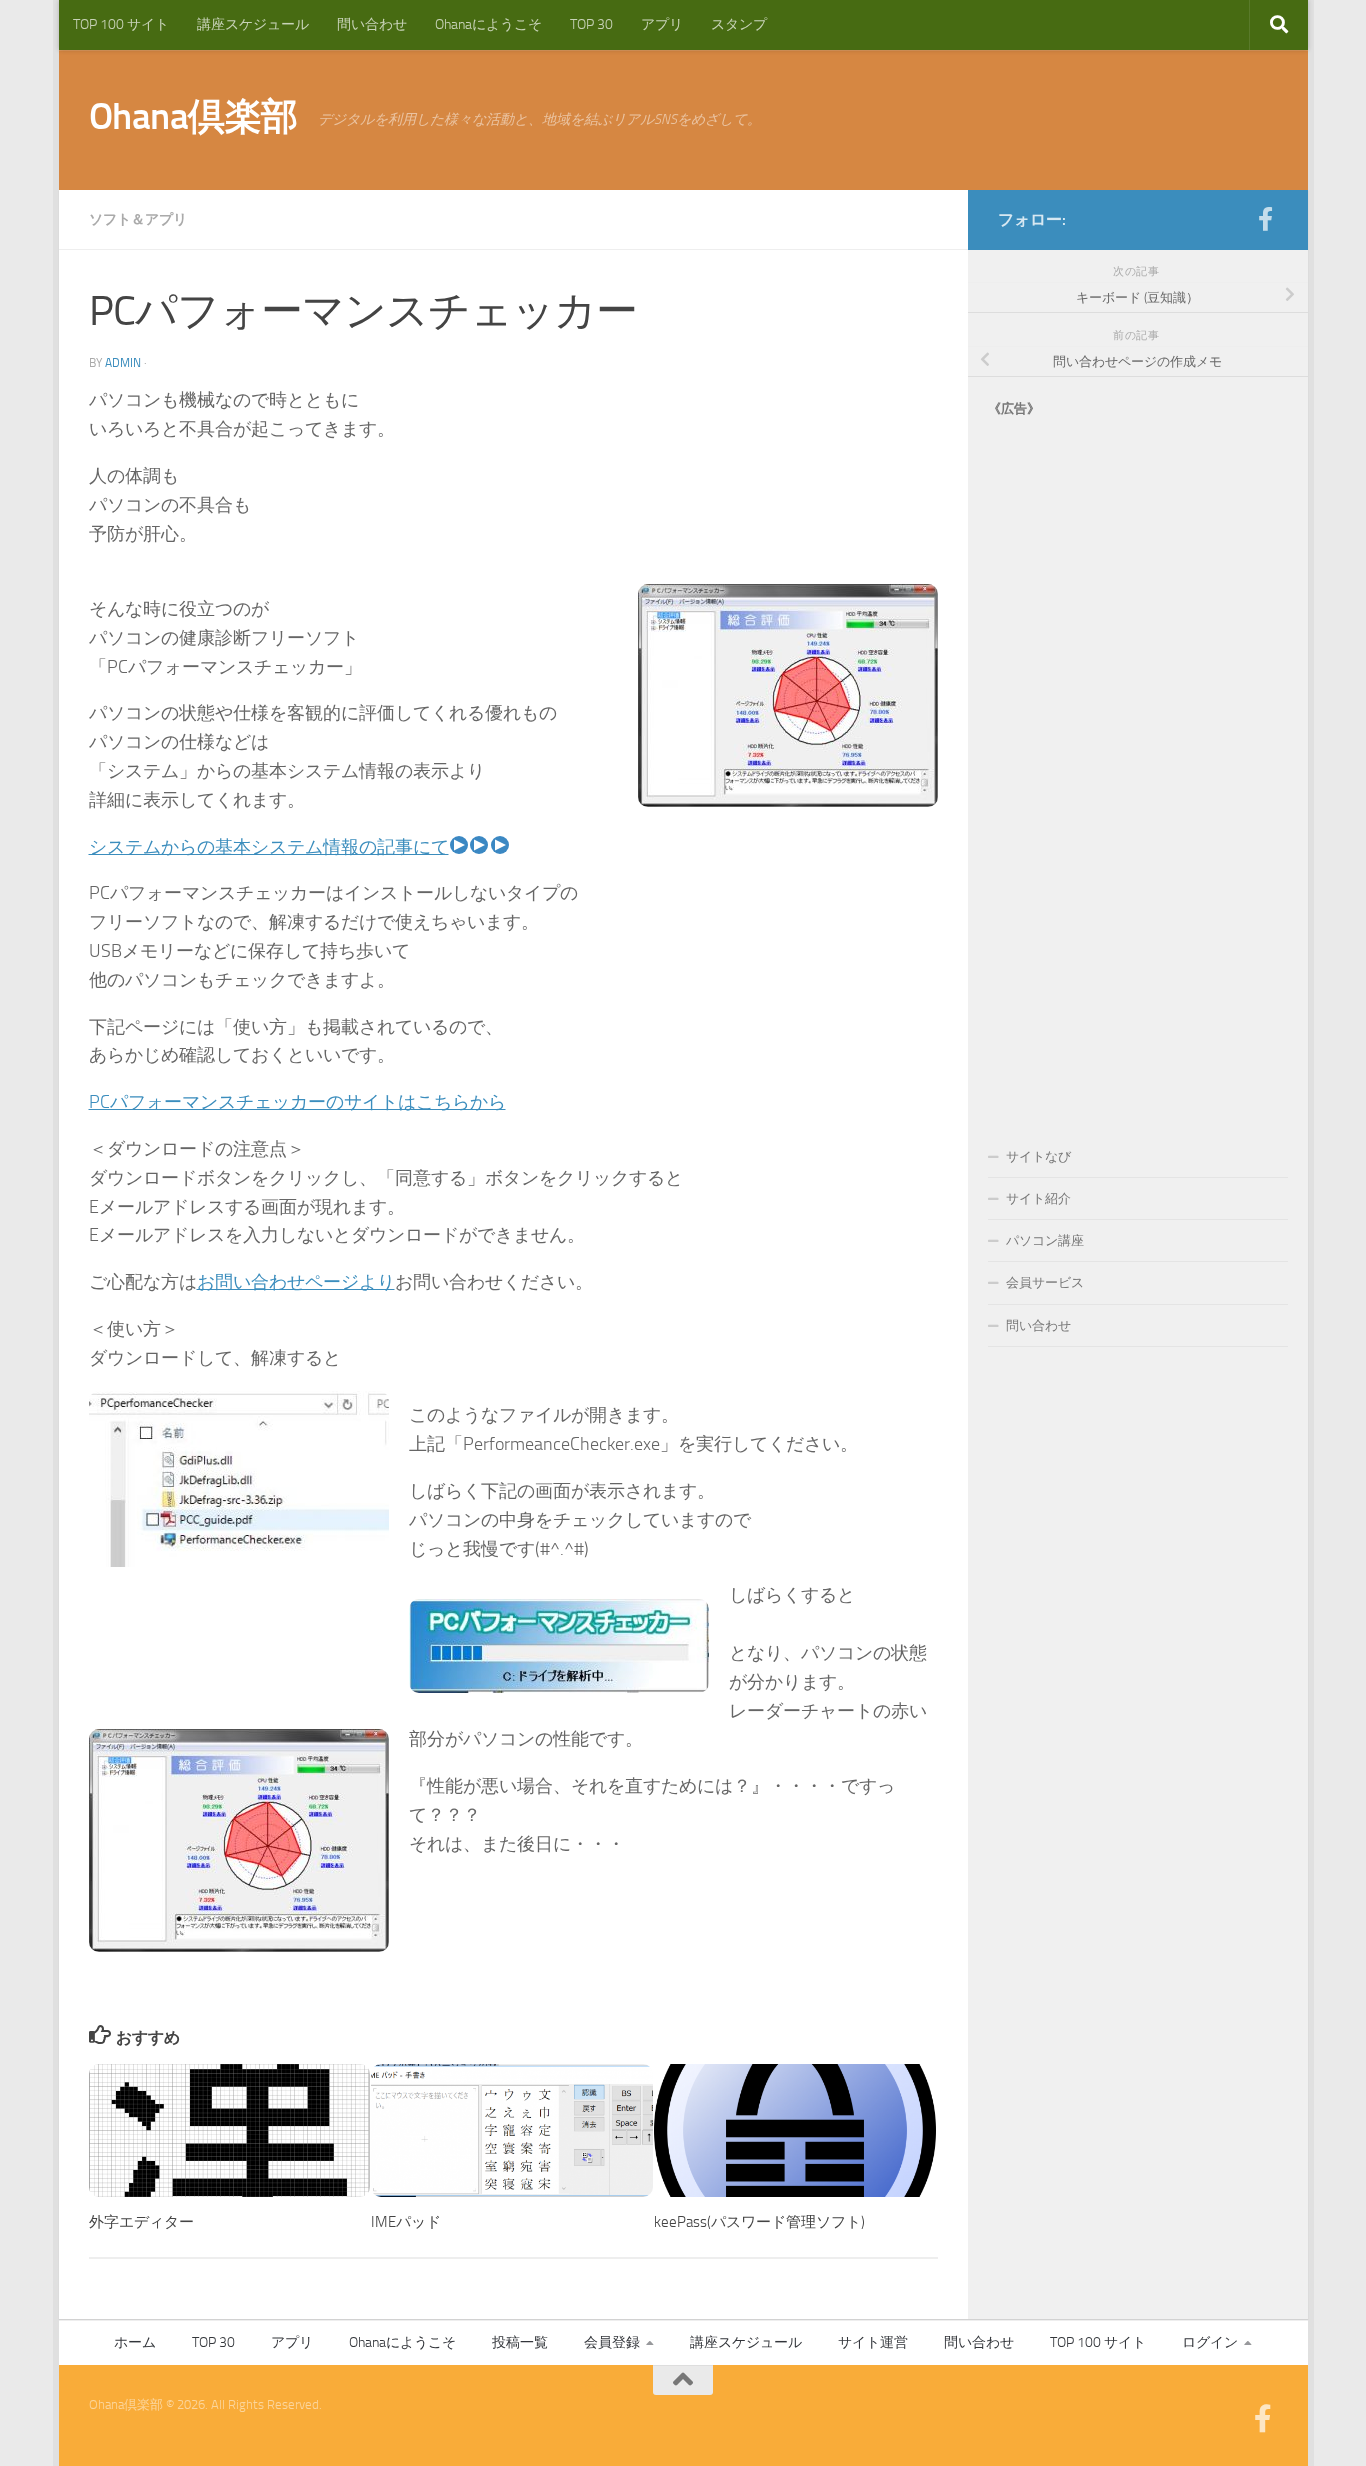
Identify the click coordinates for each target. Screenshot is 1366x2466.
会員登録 (612, 2342)
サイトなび (1038, 1156)
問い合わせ (372, 24)
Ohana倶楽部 (193, 116)
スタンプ (739, 24)
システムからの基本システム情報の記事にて (269, 847)
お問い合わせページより (296, 1282)
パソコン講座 (1045, 1240)
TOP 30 (591, 24)
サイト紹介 (1038, 1198)
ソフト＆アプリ (138, 219)
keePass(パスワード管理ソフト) (759, 2222)
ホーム (135, 2342)
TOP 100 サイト (121, 24)
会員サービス (1045, 1282)
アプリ (662, 24)
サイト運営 (873, 2342)
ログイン (1210, 2342)
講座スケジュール (253, 24)
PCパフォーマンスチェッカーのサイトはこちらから (297, 1102)
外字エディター (141, 2222)
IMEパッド (406, 2222)
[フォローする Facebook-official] (1266, 219)
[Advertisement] (1138, 762)
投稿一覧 (520, 2342)
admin (123, 363)
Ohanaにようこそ (488, 24)
